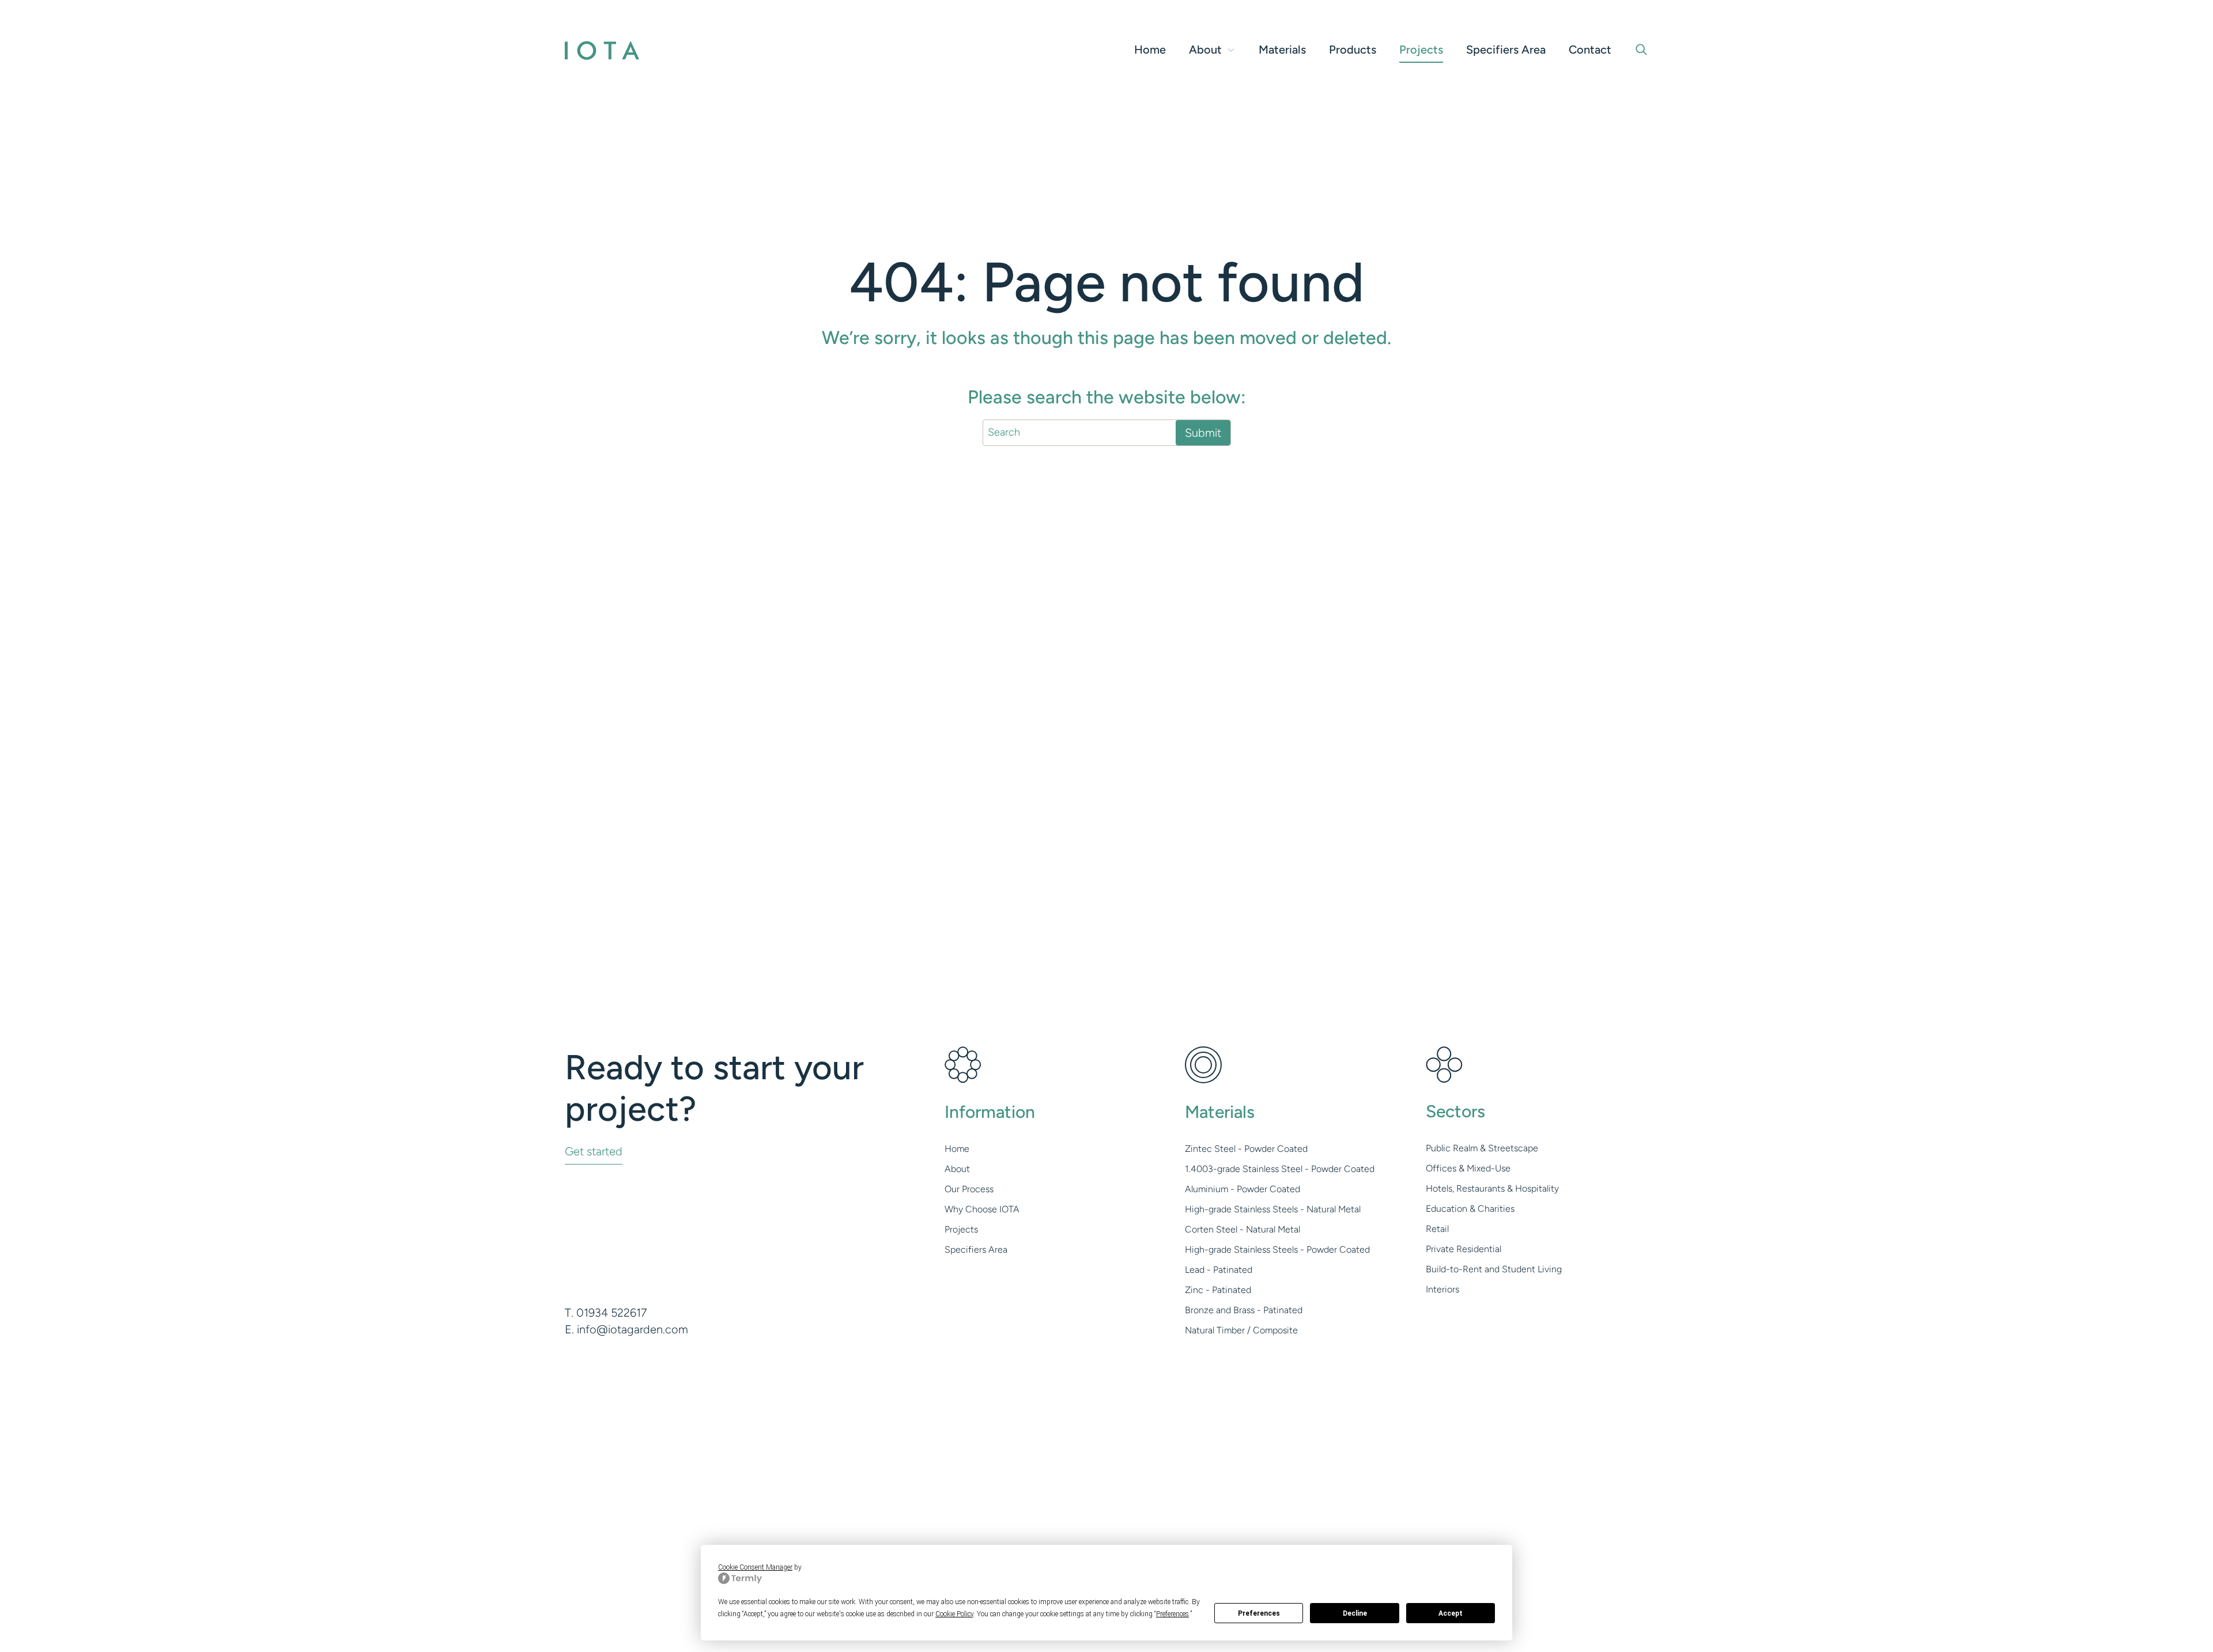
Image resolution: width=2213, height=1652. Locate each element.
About (957, 1169)
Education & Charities (1470, 1209)
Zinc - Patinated (1218, 1290)
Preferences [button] (1172, 1614)
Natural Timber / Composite (1241, 1330)
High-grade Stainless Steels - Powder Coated (1277, 1250)
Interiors (1442, 1289)
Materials (1282, 50)
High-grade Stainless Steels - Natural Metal (1273, 1209)
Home (1150, 50)
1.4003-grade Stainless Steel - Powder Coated (1280, 1169)
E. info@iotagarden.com (626, 1329)
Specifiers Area (1506, 50)
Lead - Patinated (1219, 1270)
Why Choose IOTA (982, 1209)
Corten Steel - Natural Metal (1243, 1229)
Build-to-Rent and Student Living (1494, 1269)
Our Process (969, 1189)
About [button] (1205, 50)
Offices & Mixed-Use (1468, 1168)
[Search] (1641, 50)
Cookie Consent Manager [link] (755, 1567)
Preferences (1259, 1613)
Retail (1437, 1229)
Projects (1421, 50)
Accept (1451, 1613)
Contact (1590, 50)
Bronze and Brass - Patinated (1244, 1310)
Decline (1355, 1613)
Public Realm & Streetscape (1482, 1148)
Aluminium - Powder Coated (1243, 1189)
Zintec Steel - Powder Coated (1246, 1149)
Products (1353, 50)
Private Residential (1464, 1249)
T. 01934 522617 (606, 1313)
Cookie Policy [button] (954, 1614)
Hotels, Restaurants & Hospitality (1492, 1188)
